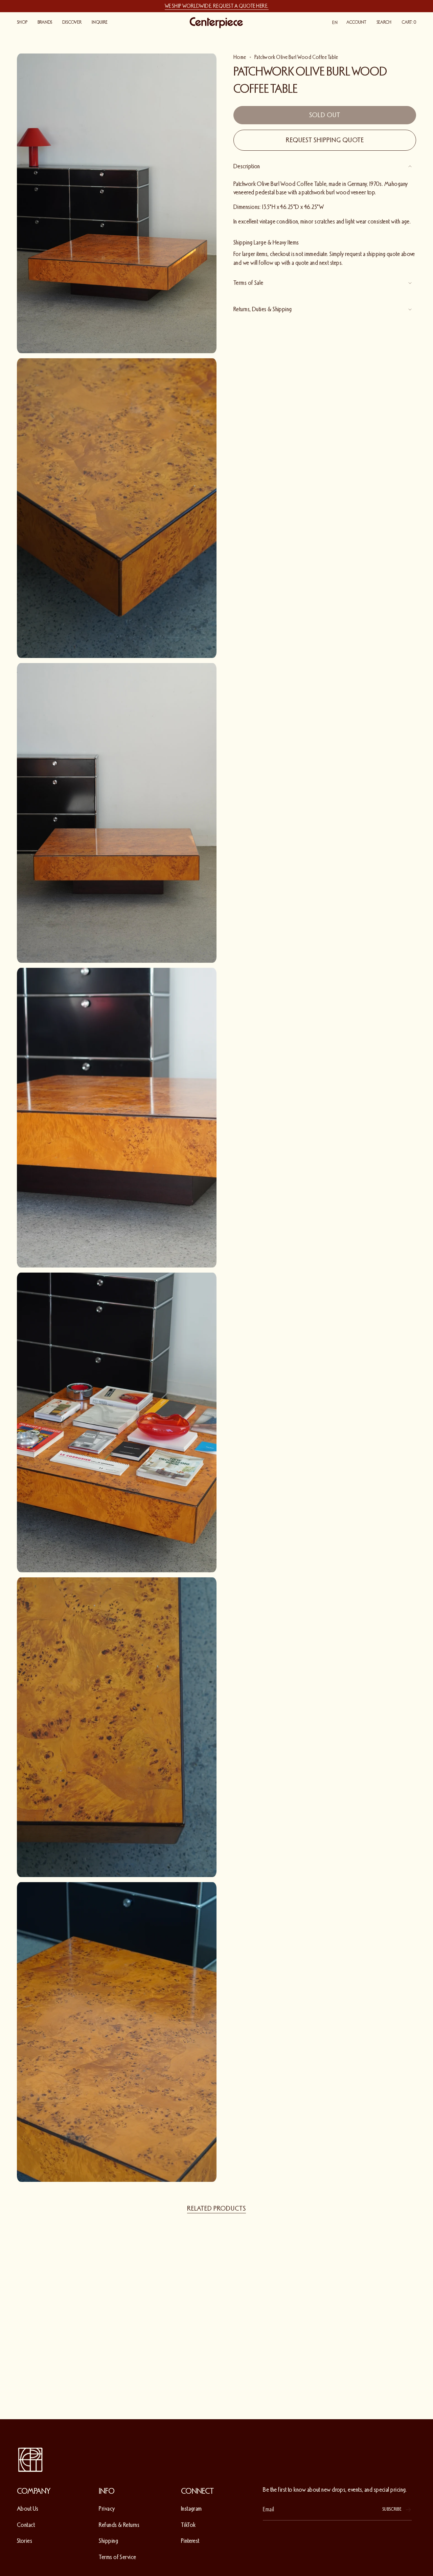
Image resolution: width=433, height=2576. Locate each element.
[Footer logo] (30, 2460)
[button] (22, 23)
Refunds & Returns (119, 2525)
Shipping (108, 2541)
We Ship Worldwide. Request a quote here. (217, 6)
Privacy (107, 2509)
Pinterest (190, 2541)
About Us (28, 2509)
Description (247, 166)
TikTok (188, 2525)
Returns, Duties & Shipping (263, 309)
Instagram (191, 2509)
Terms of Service (117, 2557)
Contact (26, 2525)
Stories (25, 2541)
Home (240, 57)
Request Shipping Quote (325, 140)
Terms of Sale (248, 283)
